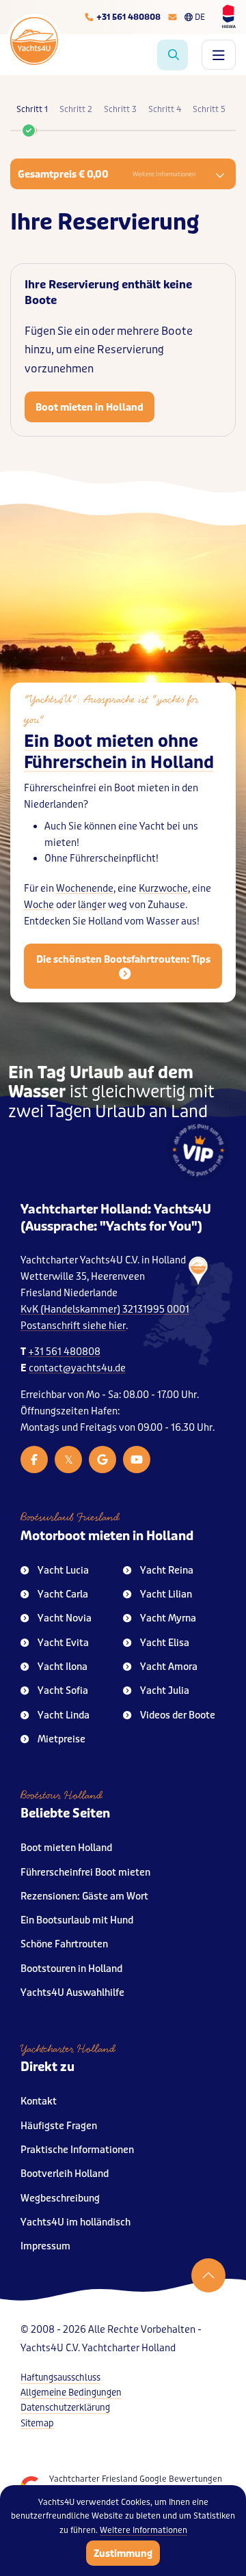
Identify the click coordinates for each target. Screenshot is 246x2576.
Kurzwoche (163, 889)
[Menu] (219, 55)
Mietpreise (61, 1739)
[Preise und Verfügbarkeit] (173, 55)
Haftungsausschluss (60, 2378)
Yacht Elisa (165, 1643)
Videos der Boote (178, 1715)
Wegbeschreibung (60, 2198)
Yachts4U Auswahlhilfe (72, 1993)
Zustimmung (123, 2553)
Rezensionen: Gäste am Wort (84, 1896)
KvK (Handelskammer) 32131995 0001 (105, 1310)
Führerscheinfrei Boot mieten (85, 1873)
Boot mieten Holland (66, 1848)
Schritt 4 (165, 109)
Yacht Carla (63, 1594)
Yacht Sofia (63, 1691)
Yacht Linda (64, 1715)
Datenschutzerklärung (65, 2408)
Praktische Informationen (77, 2150)
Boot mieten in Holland (90, 407)
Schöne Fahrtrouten (64, 1944)
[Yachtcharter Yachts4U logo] (34, 41)
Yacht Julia (165, 1691)
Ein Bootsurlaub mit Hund (77, 1920)
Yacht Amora (169, 1667)
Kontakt (39, 2101)
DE (200, 17)
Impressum (45, 2246)
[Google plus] (102, 1460)
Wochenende (85, 889)
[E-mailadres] (173, 17)
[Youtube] (137, 1460)
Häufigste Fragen (59, 2126)
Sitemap (37, 2423)
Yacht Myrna (168, 1618)
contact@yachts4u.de (77, 1368)
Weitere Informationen (143, 2530)
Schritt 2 (76, 109)
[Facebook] (34, 1460)
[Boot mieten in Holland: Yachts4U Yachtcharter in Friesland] (188, 1312)
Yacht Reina (167, 1571)
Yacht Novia (65, 1618)
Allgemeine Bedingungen (71, 2393)
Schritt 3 (120, 109)
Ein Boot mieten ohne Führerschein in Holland (119, 752)
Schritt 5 (209, 109)
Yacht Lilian (166, 1594)
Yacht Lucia (63, 1571)
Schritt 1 (32, 109)
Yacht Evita (63, 1643)
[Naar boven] (208, 2275)
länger (92, 905)
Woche (39, 905)
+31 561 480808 (64, 1352)
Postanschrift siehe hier (73, 1326)
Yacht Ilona (63, 1667)
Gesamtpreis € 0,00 (107, 174)
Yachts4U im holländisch (76, 2222)
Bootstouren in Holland (71, 1969)
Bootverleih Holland (65, 2174)
